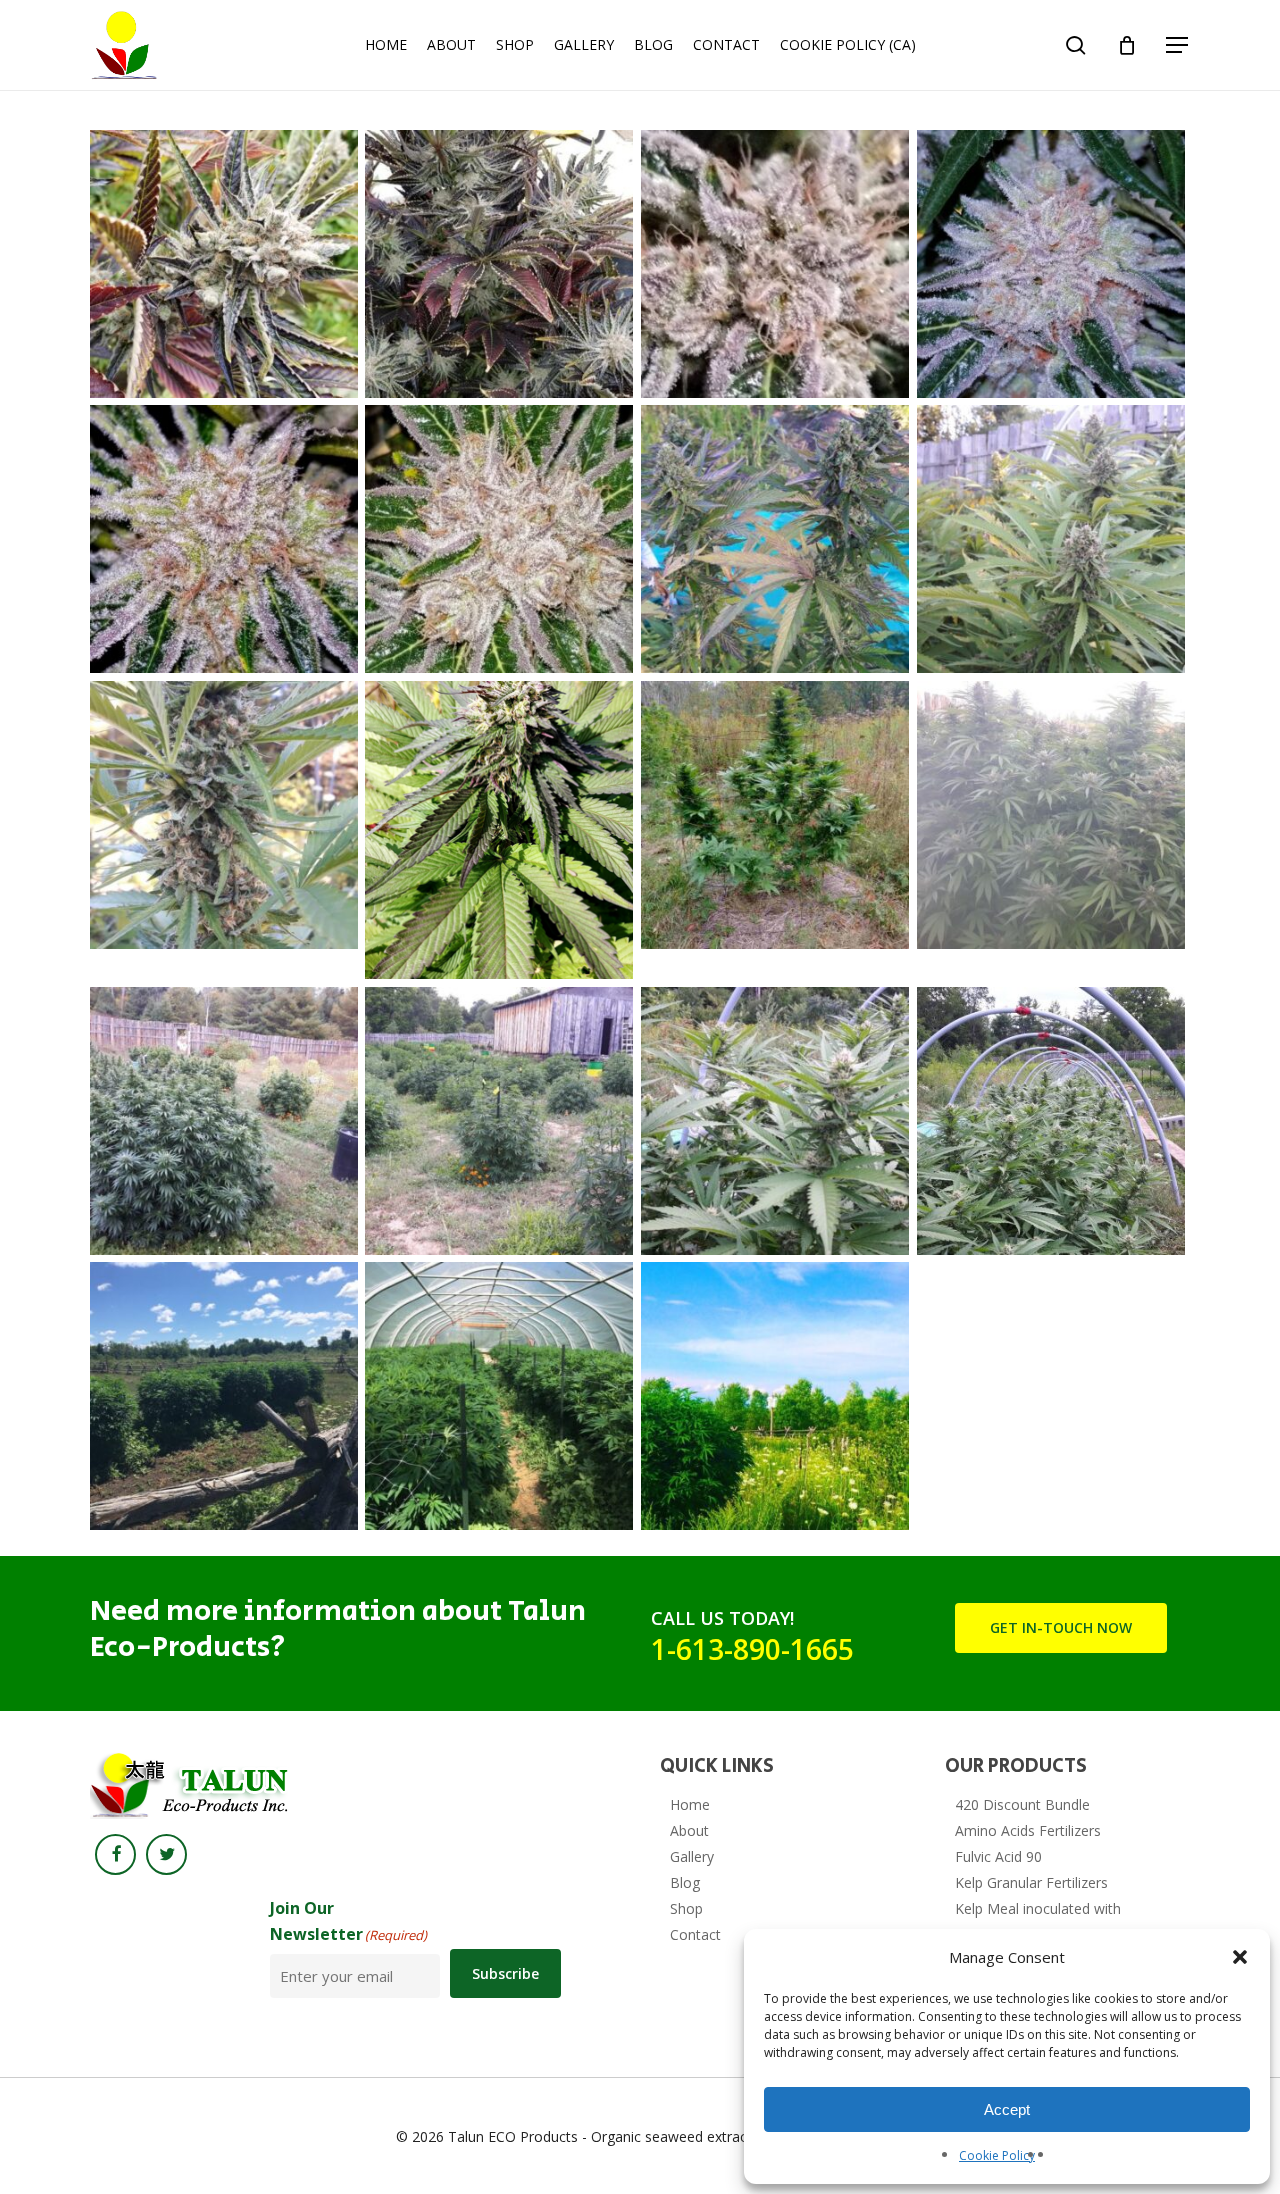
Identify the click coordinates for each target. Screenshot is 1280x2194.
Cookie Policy (997, 2155)
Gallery (692, 1856)
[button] (1240, 1957)
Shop (686, 1908)
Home (690, 1804)
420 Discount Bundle (1022, 1804)
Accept (1007, 2109)
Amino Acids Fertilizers (1028, 1830)
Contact (695, 1934)
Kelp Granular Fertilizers (1031, 1882)
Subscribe (505, 1973)
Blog (685, 1882)
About (689, 1830)
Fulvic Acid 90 (998, 1856)
